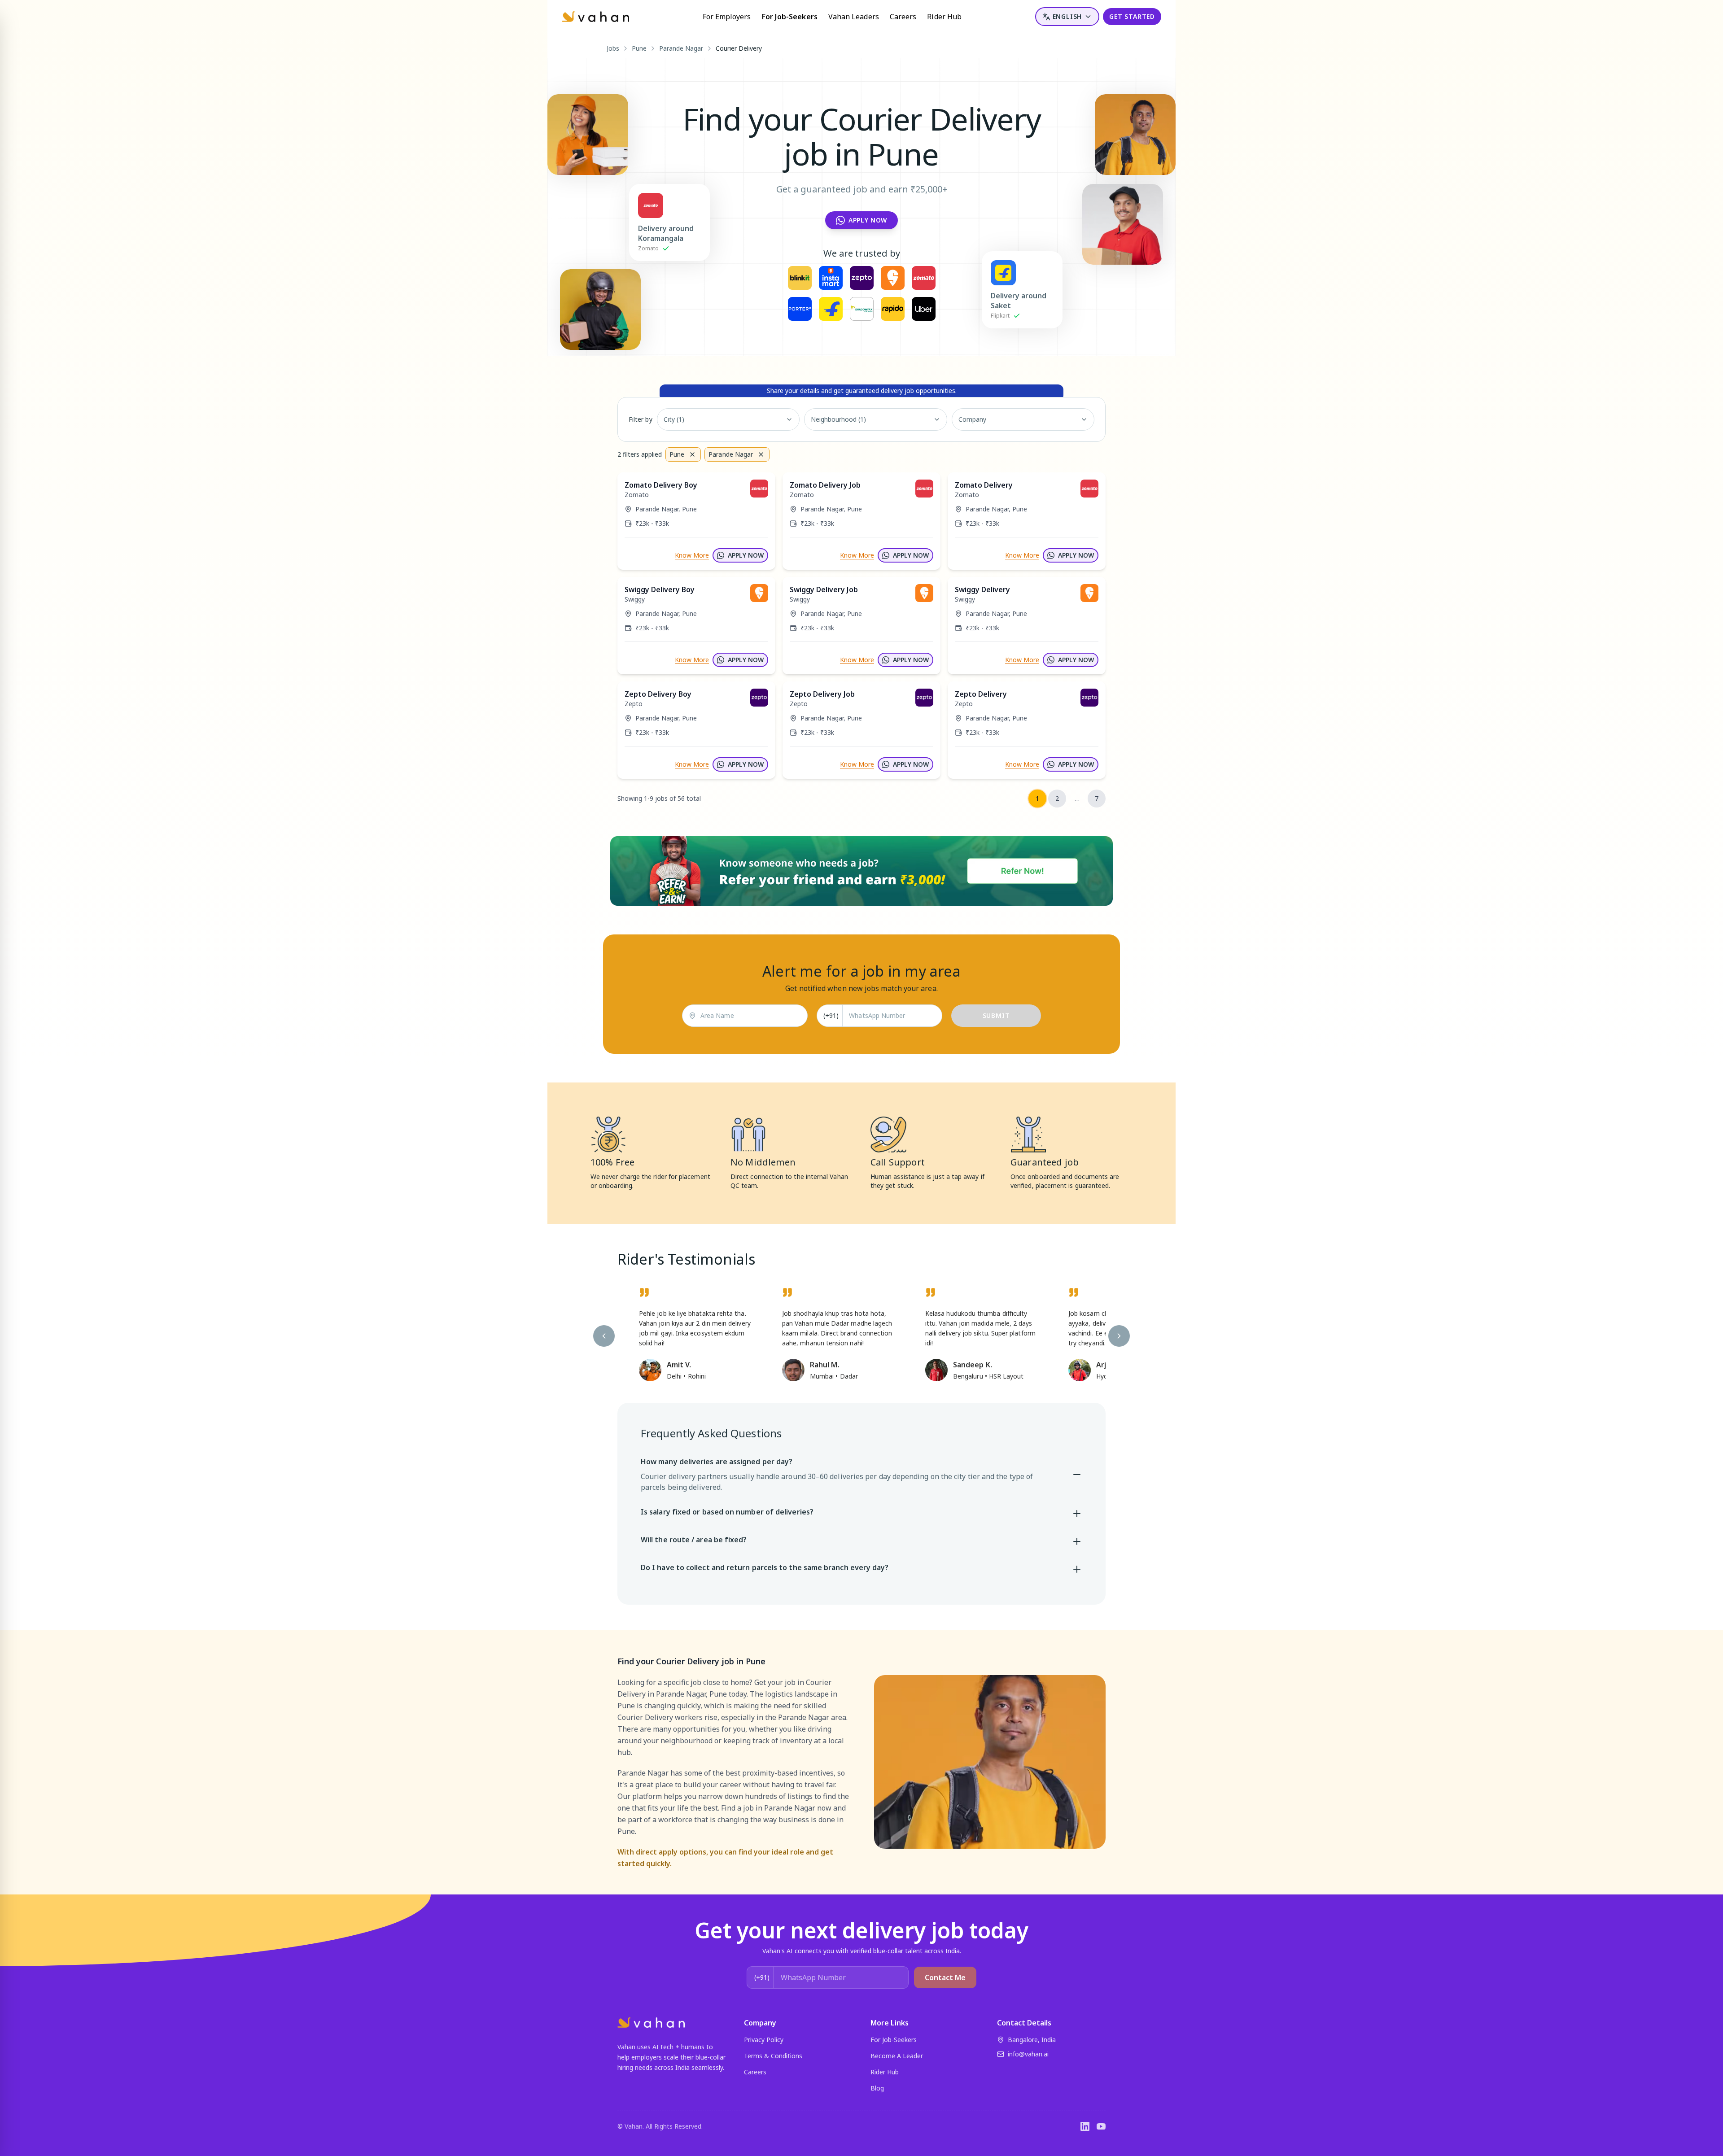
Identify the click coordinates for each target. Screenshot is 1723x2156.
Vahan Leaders (854, 17)
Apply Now (868, 220)
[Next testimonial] (1119, 1336)
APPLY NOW (746, 555)
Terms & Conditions (773, 2056)
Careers (903, 17)
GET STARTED (1132, 16)
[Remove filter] (692, 454)
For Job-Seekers (790, 17)
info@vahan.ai (1028, 2054)
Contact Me (945, 1977)
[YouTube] (1101, 2126)
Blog (877, 2088)
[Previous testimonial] (604, 1336)
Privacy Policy (764, 2040)
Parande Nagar (681, 48)
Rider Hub (944, 17)
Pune (639, 48)
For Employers (727, 17)
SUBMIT (996, 1015)
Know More (692, 555)
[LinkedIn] (1085, 2126)
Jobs (613, 48)
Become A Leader (897, 2056)
